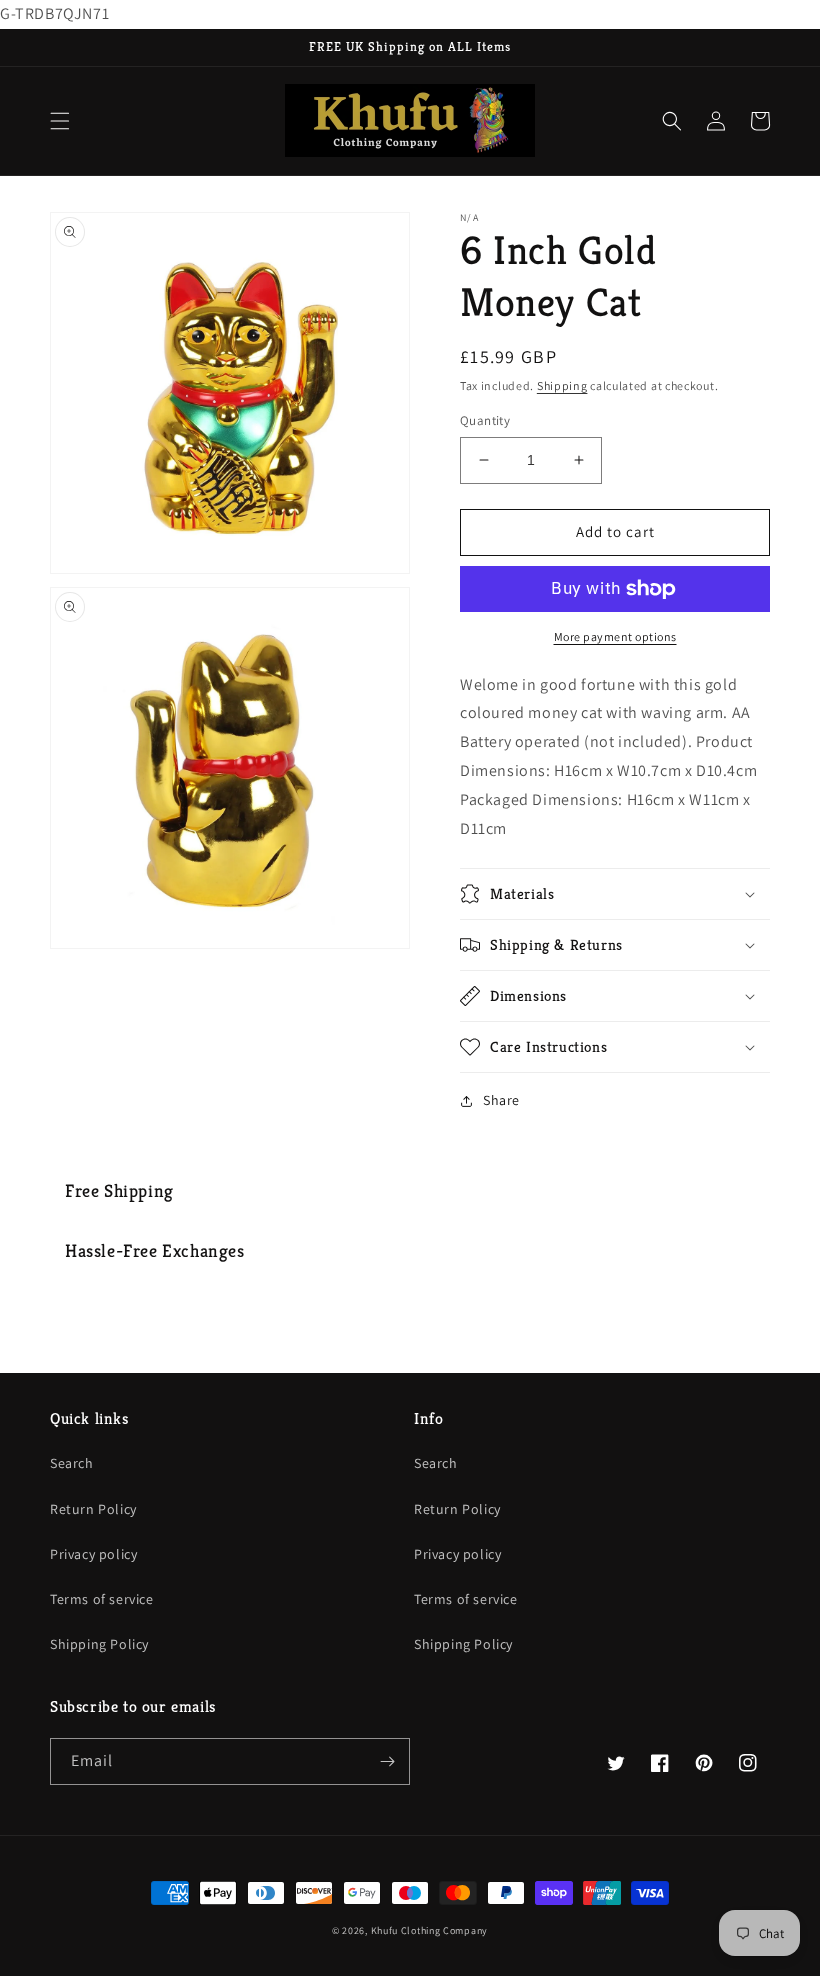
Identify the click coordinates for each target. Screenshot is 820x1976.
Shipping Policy (99, 1644)
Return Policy (93, 1509)
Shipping (562, 385)
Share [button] (501, 1100)
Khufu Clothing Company (429, 1930)
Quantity (485, 420)
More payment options (615, 636)
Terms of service (102, 1599)
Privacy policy (93, 1554)
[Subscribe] (387, 1761)
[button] (60, 121)
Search (72, 1463)
